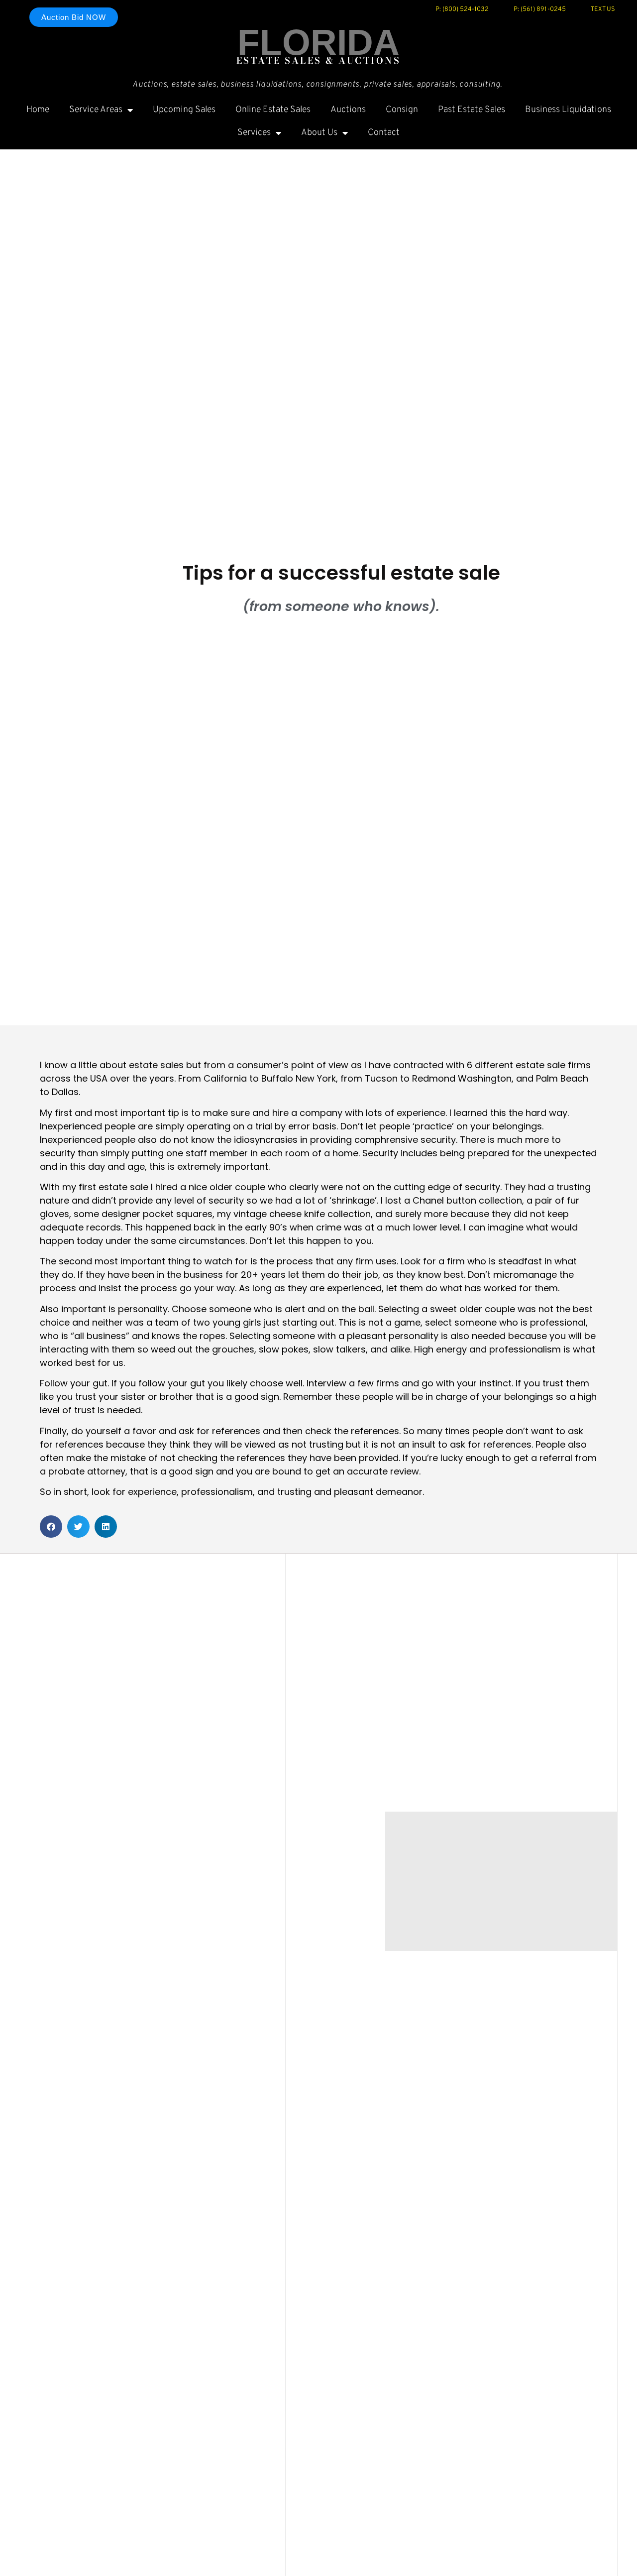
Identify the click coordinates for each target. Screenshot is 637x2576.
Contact (384, 133)
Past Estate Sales (472, 110)
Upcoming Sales (184, 110)
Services (254, 133)
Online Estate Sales (273, 110)
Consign (402, 110)
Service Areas (96, 110)
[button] (51, 1527)
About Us (319, 133)
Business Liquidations (568, 110)
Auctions (348, 110)
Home (38, 110)
